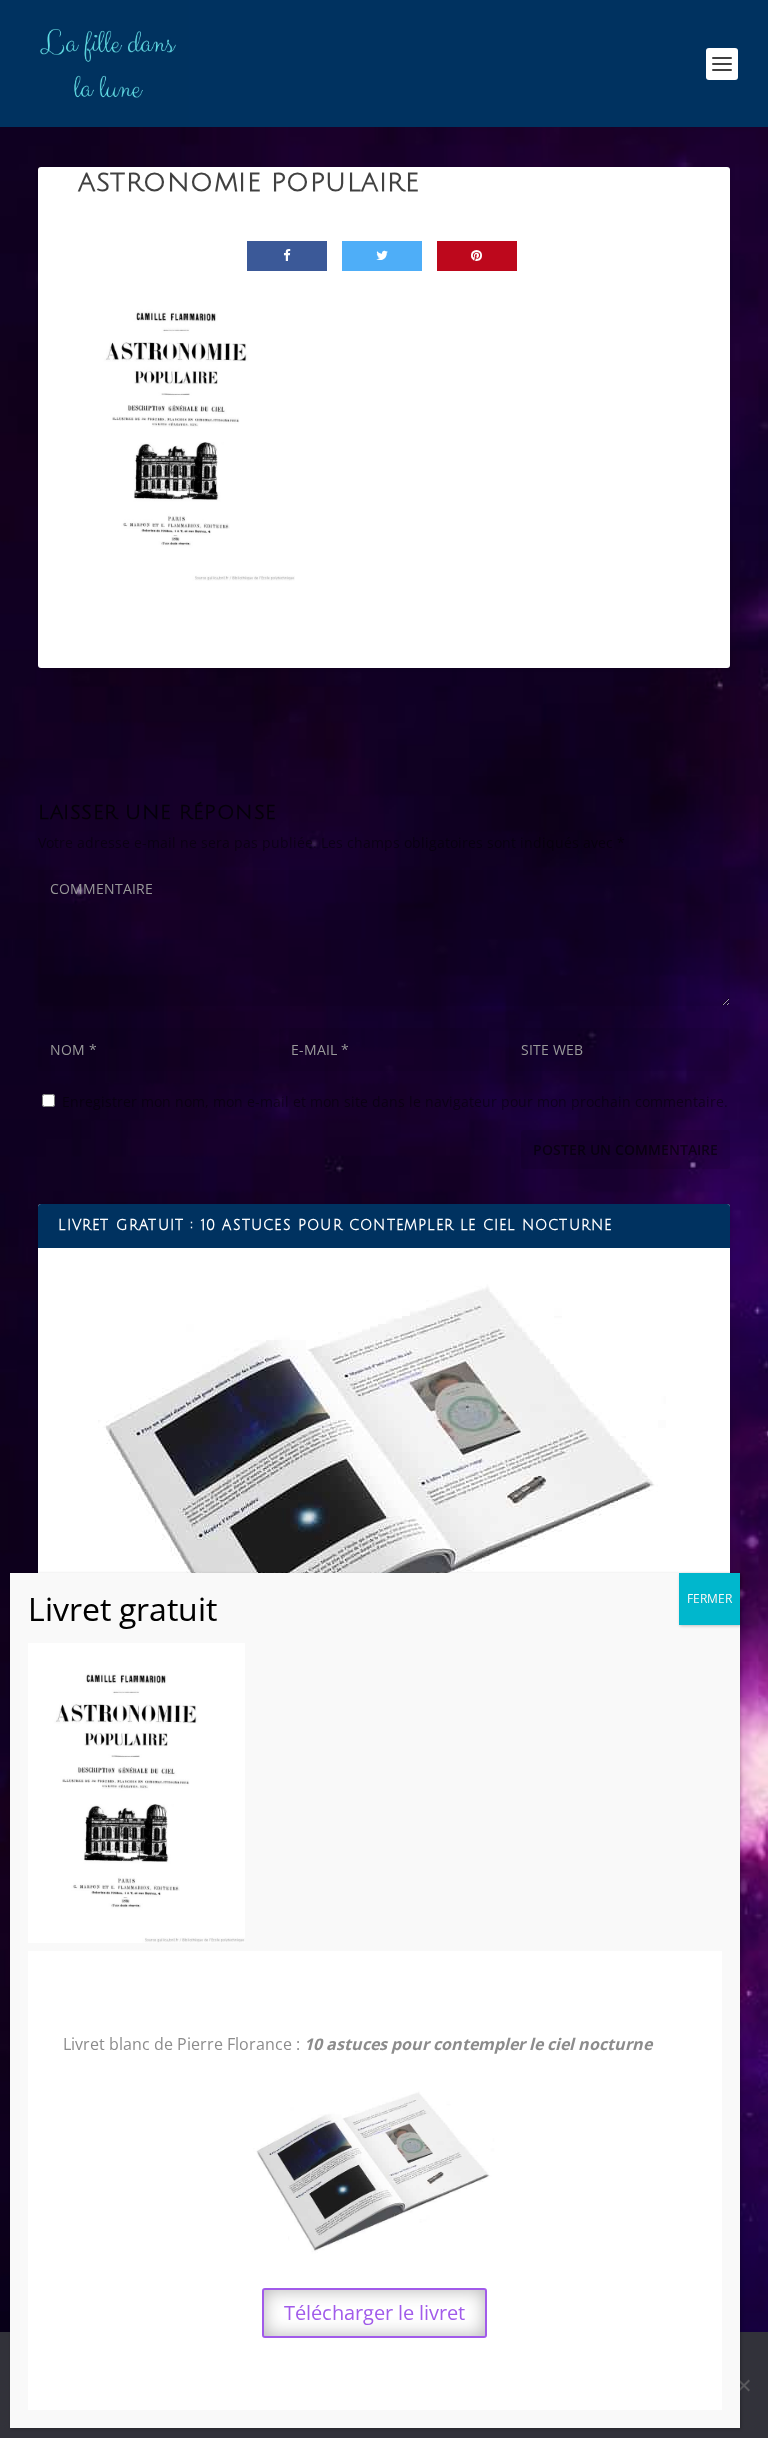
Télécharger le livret (374, 2312)
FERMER (709, 1598)
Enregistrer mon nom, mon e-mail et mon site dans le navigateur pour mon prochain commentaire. (395, 1101)
